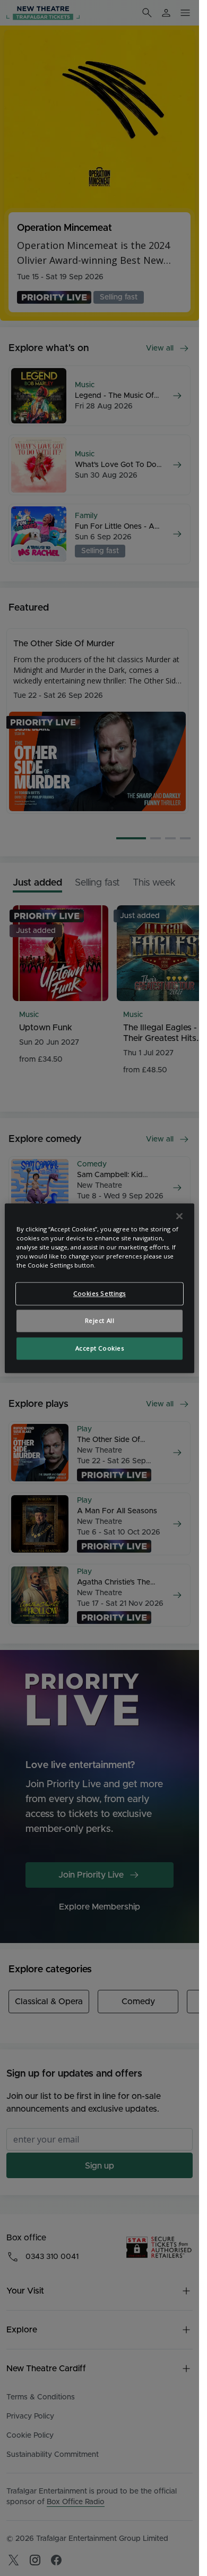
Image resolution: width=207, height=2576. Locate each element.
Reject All (100, 1320)
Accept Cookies (100, 1348)
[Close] (179, 1216)
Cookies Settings (100, 1293)
